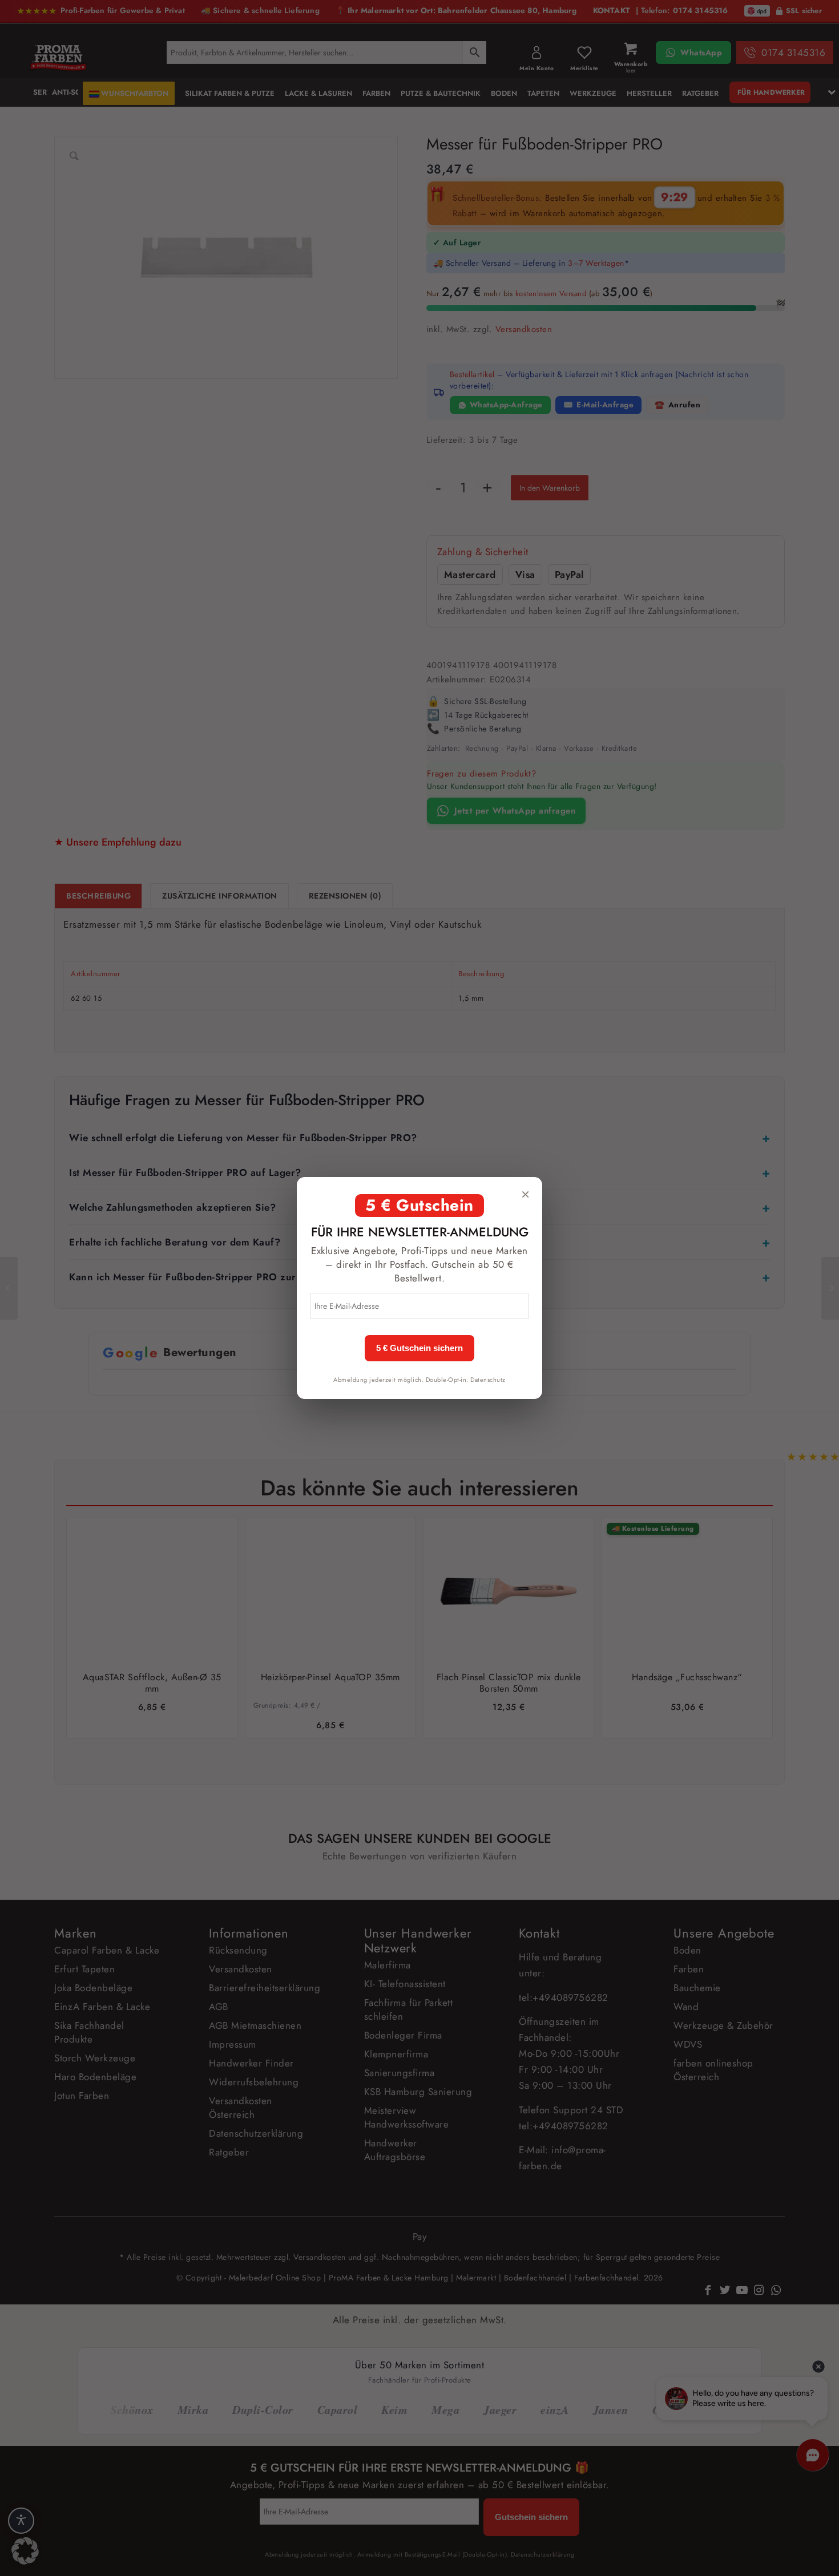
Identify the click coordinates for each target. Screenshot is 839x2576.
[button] (25, 2551)
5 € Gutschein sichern (419, 1348)
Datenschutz (488, 1380)
